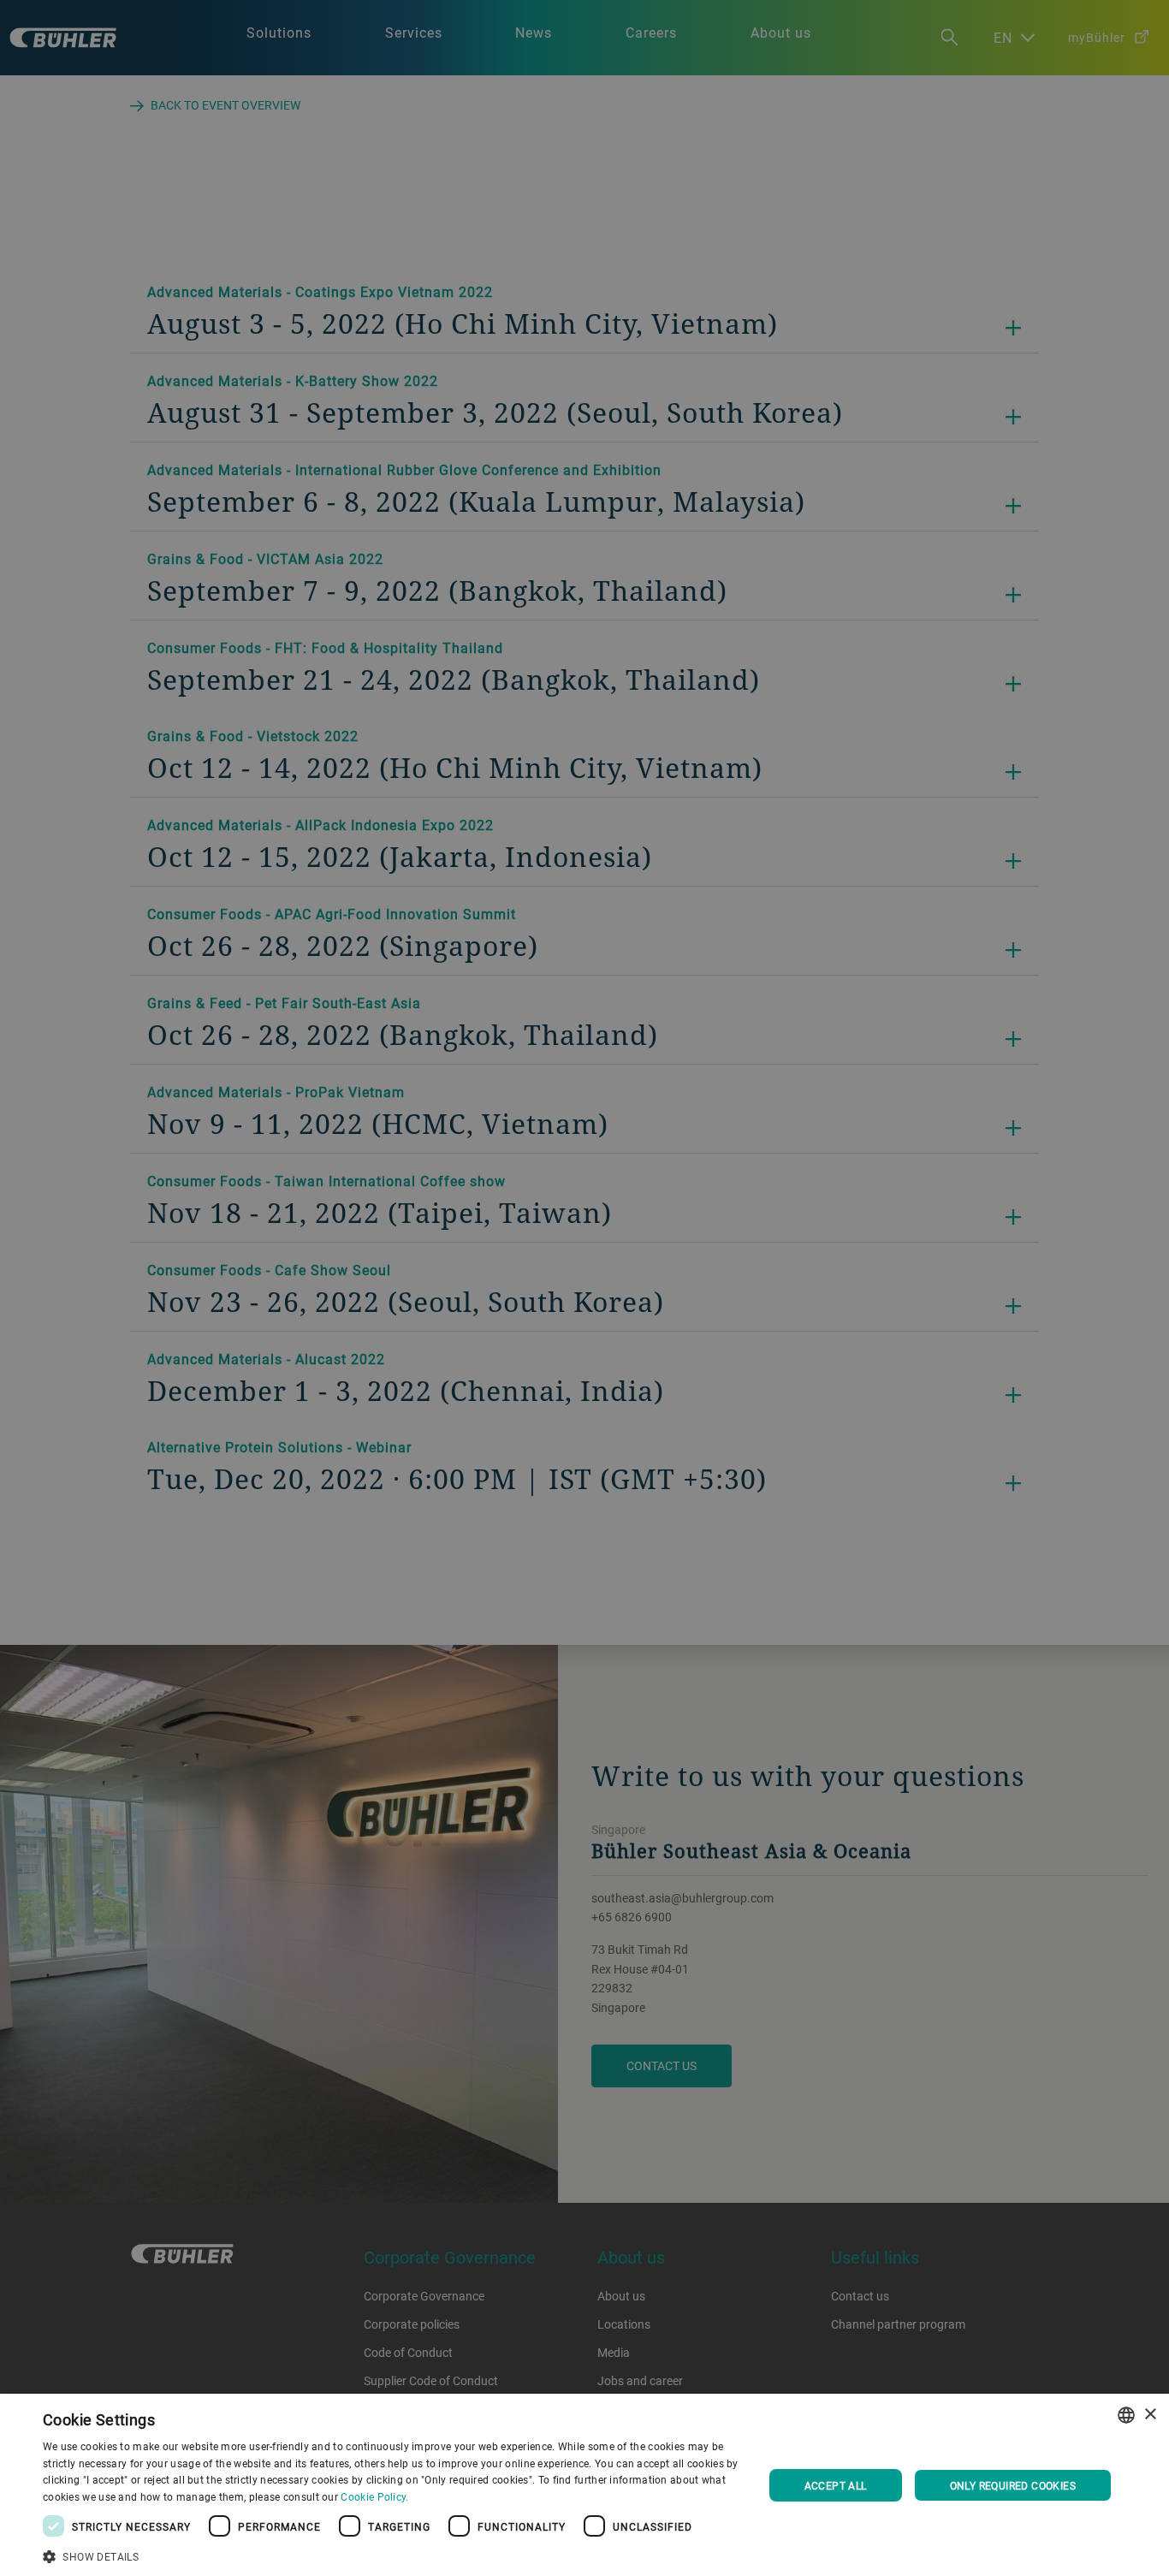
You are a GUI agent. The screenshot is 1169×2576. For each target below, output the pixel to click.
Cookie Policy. (374, 2496)
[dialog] (584, 2485)
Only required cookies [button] (1013, 2485)
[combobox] (1126, 2415)
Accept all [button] (836, 2485)
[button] (392, 2555)
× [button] (1150, 2415)
